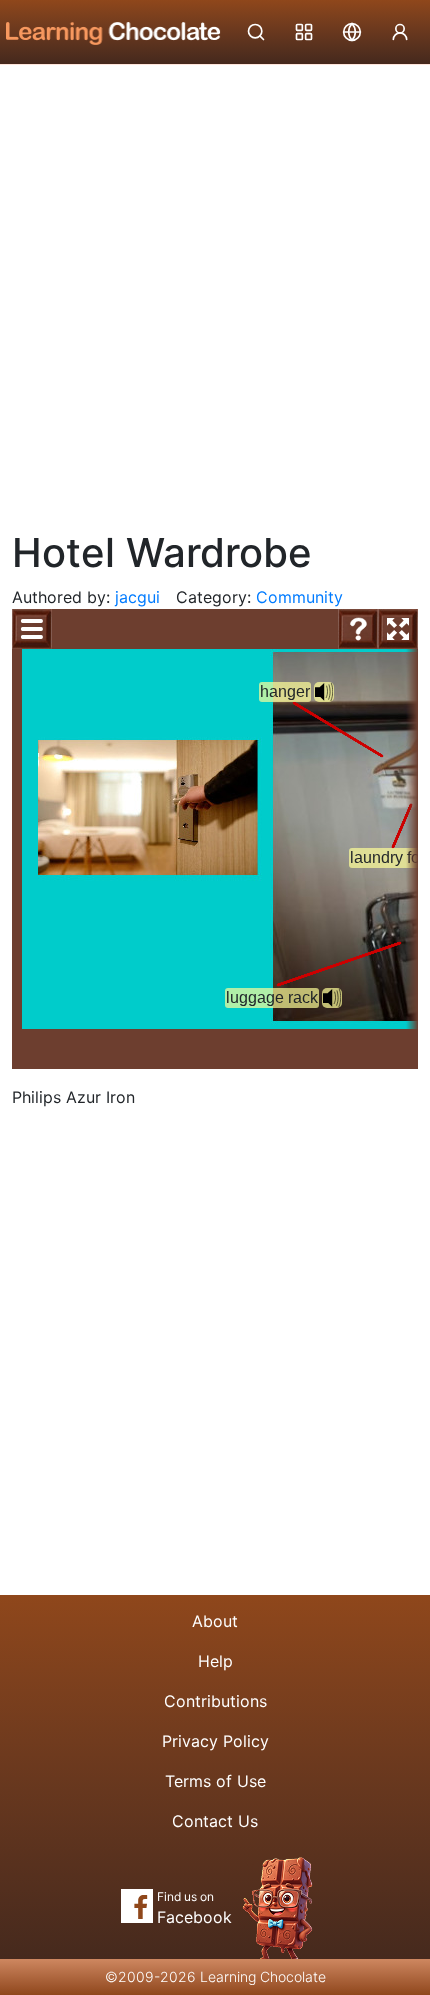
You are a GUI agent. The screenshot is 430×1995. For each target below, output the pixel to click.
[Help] (358, 629)
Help (215, 1661)
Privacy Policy (215, 1741)
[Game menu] (32, 629)
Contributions (215, 1701)
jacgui (137, 597)
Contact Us (215, 1821)
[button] (332, 998)
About (215, 1621)
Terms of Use (215, 1781)
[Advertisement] (215, 290)
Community (299, 597)
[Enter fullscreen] (398, 629)
